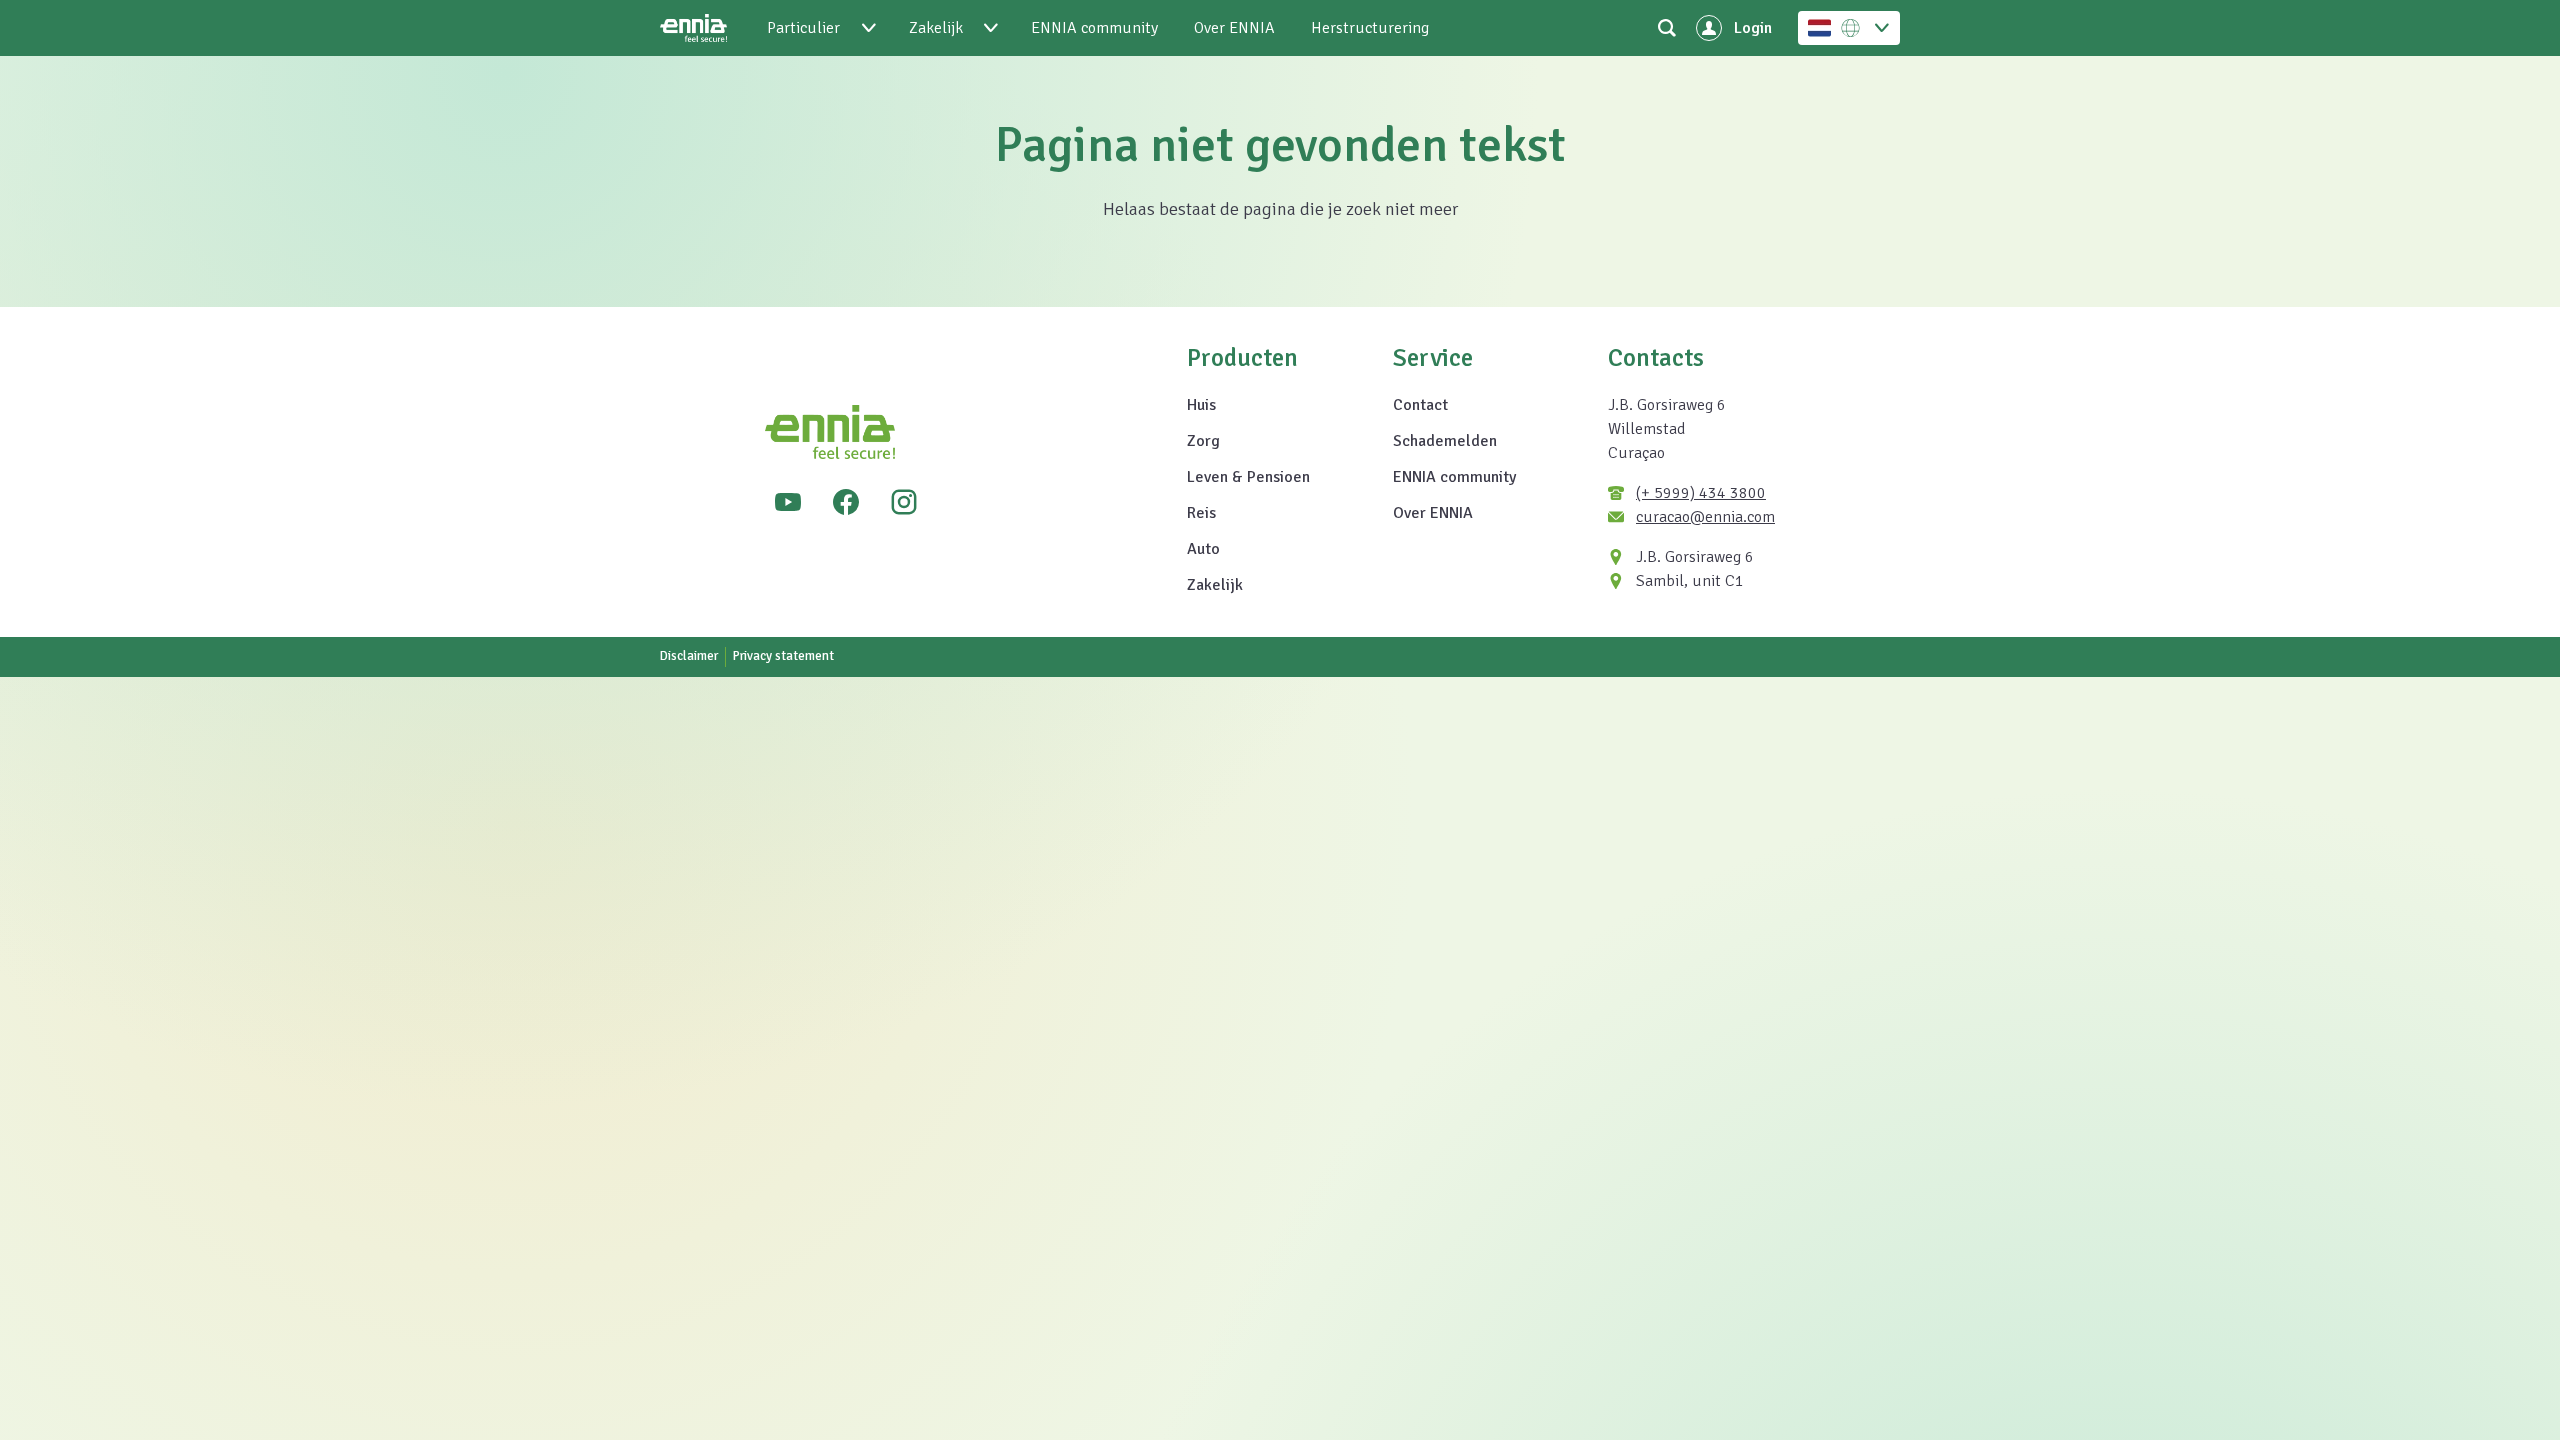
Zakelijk (1215, 585)
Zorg (1203, 441)
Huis (1201, 405)
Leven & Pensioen (1248, 477)
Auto (1203, 549)
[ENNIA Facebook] (846, 502)
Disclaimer (689, 656)
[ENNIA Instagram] (904, 502)
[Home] (693, 28)
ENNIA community (1454, 477)
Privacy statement (783, 656)
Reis (1201, 513)
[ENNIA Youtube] (788, 502)
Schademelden (1445, 441)
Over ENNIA (1433, 513)
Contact (1420, 405)
